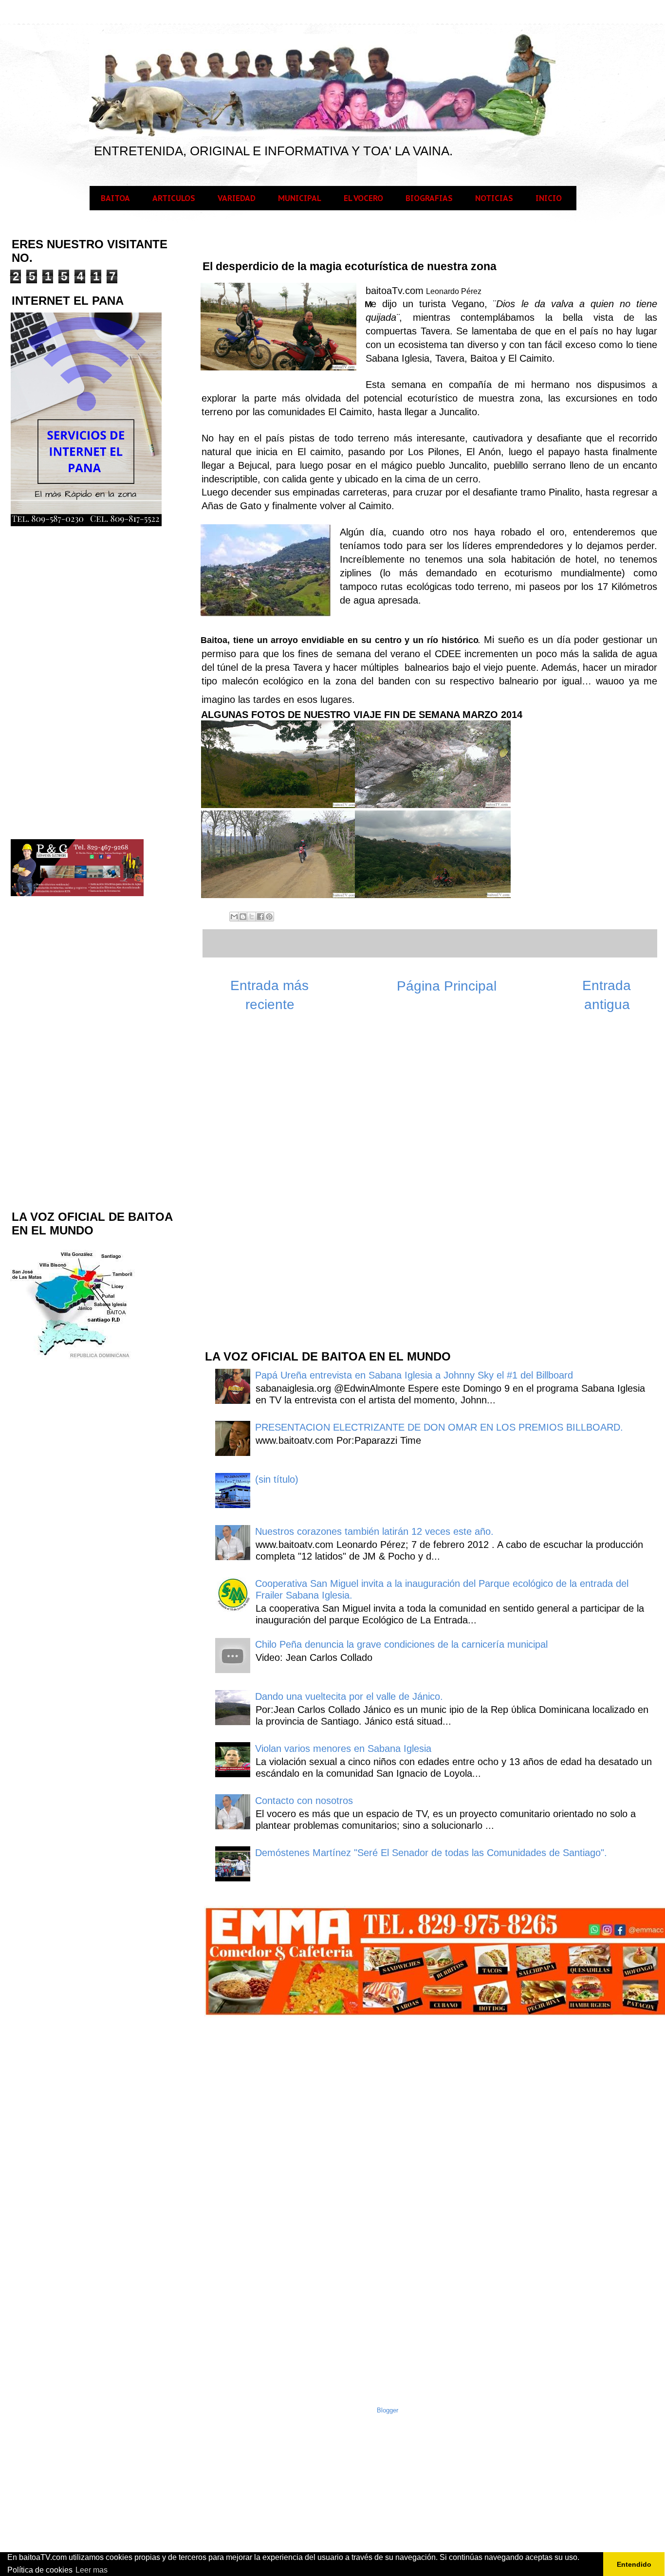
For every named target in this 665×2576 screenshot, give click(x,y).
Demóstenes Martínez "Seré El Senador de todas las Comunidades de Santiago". (431, 1853)
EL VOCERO (363, 198)
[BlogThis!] (243, 917)
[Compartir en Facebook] (260, 917)
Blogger (388, 2410)
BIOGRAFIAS (429, 198)
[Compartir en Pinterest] (269, 917)
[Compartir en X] (252, 917)
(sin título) (277, 1479)
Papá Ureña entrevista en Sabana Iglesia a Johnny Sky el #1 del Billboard (414, 1375)
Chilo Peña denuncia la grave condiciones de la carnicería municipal (401, 1644)
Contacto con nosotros (304, 1801)
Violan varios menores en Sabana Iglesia (343, 1748)
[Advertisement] (277, 1186)
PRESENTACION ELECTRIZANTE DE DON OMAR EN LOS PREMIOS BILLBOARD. (439, 1427)
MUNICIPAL (300, 198)
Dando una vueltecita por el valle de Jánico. (349, 1696)
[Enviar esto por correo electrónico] (234, 917)
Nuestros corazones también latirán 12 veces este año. (374, 1531)
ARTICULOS (174, 198)
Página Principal (447, 986)
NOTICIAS (494, 198)
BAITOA (115, 198)
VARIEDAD (237, 198)
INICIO (549, 198)
